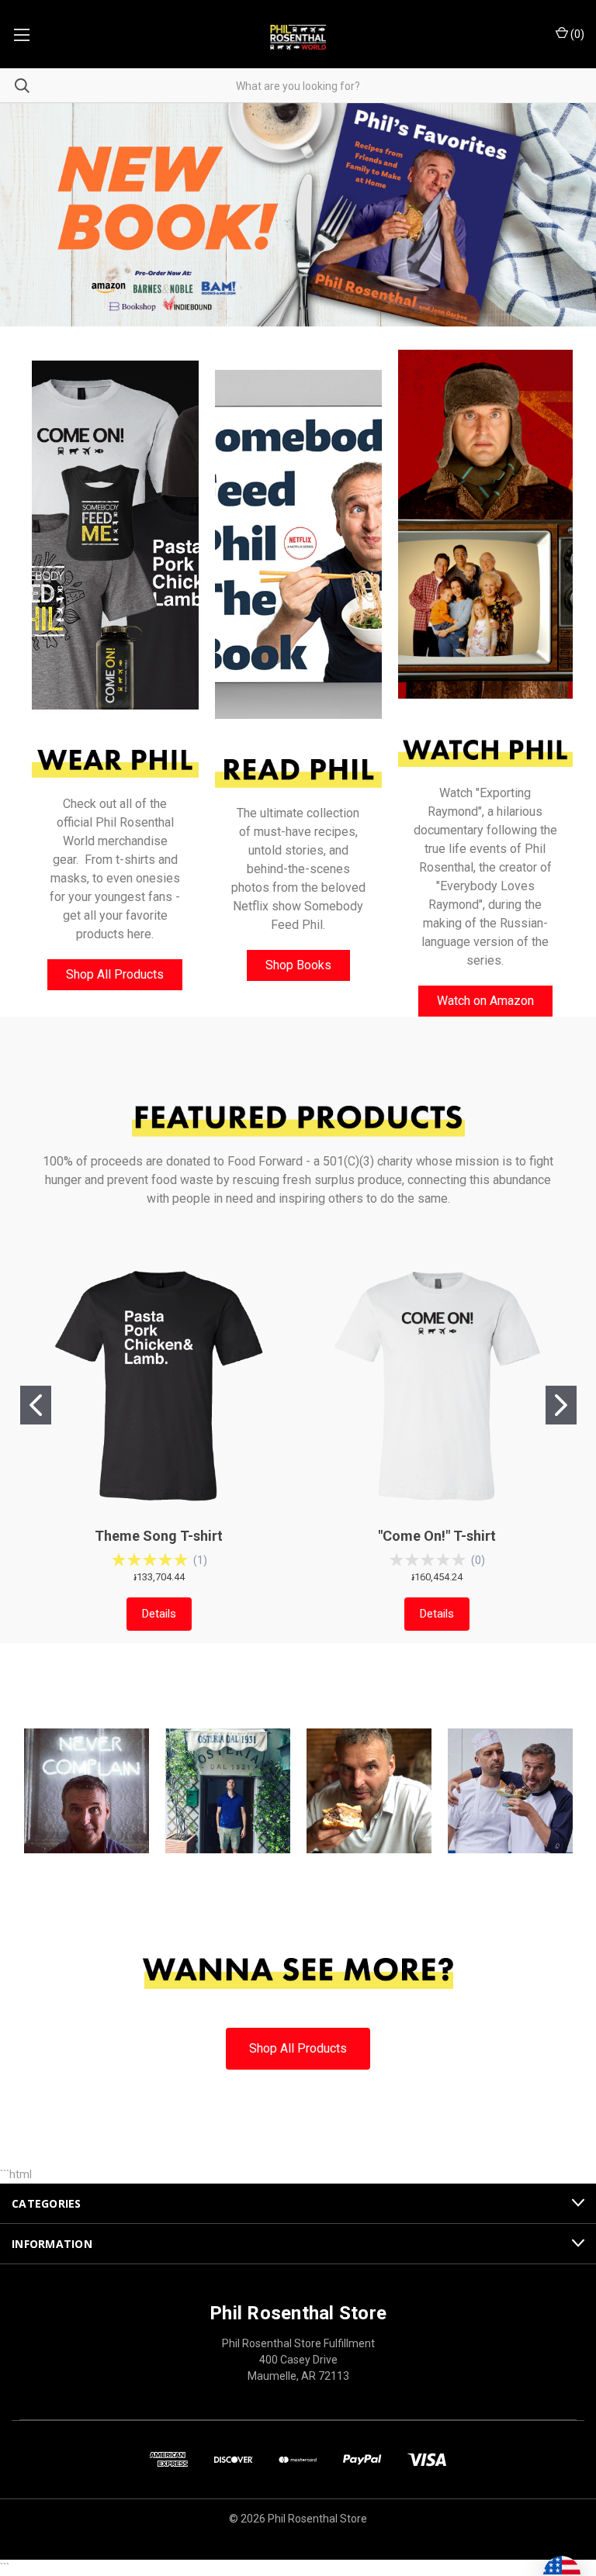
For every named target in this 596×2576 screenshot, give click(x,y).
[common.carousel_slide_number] (298, 215)
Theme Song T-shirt (159, 1536)
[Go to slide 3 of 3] (571, 215)
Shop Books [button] (298, 965)
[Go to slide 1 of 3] (25, 215)
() (576, 34)
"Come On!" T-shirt (437, 1536)
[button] (115, 535)
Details (159, 1614)
